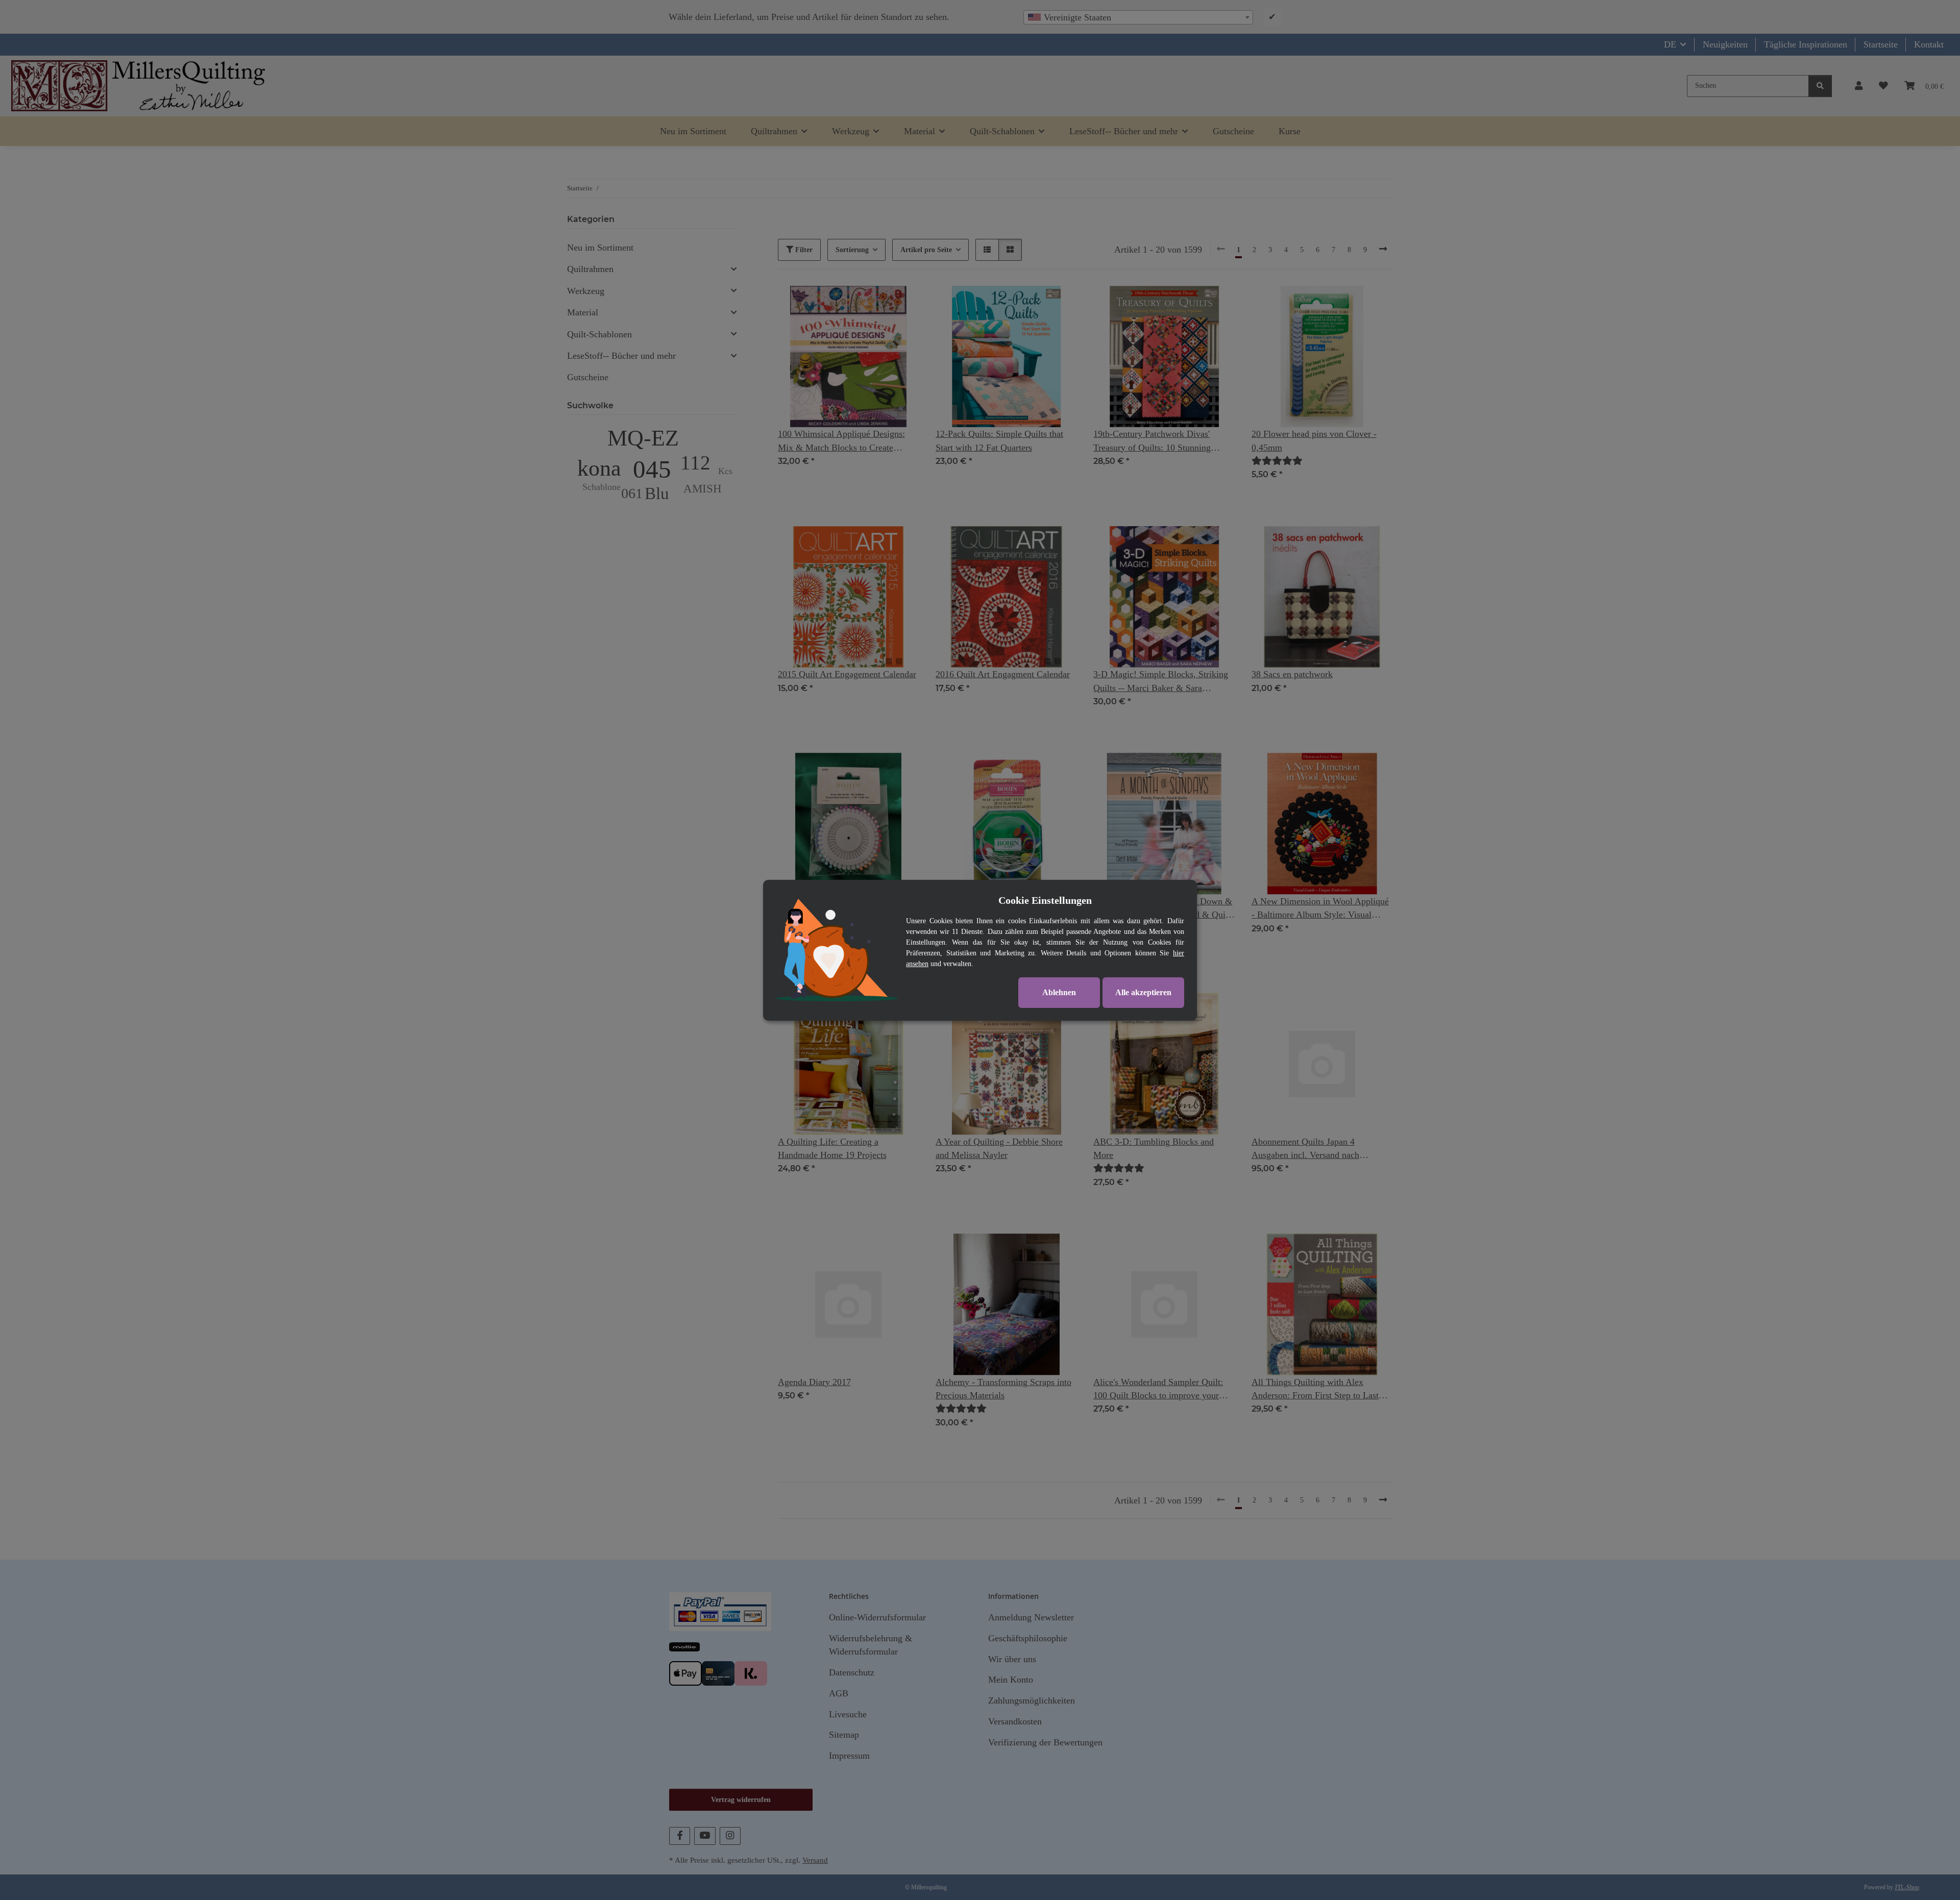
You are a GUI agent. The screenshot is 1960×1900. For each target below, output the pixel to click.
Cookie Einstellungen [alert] (1045, 900)
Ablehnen (1059, 992)
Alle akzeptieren (1143, 992)
